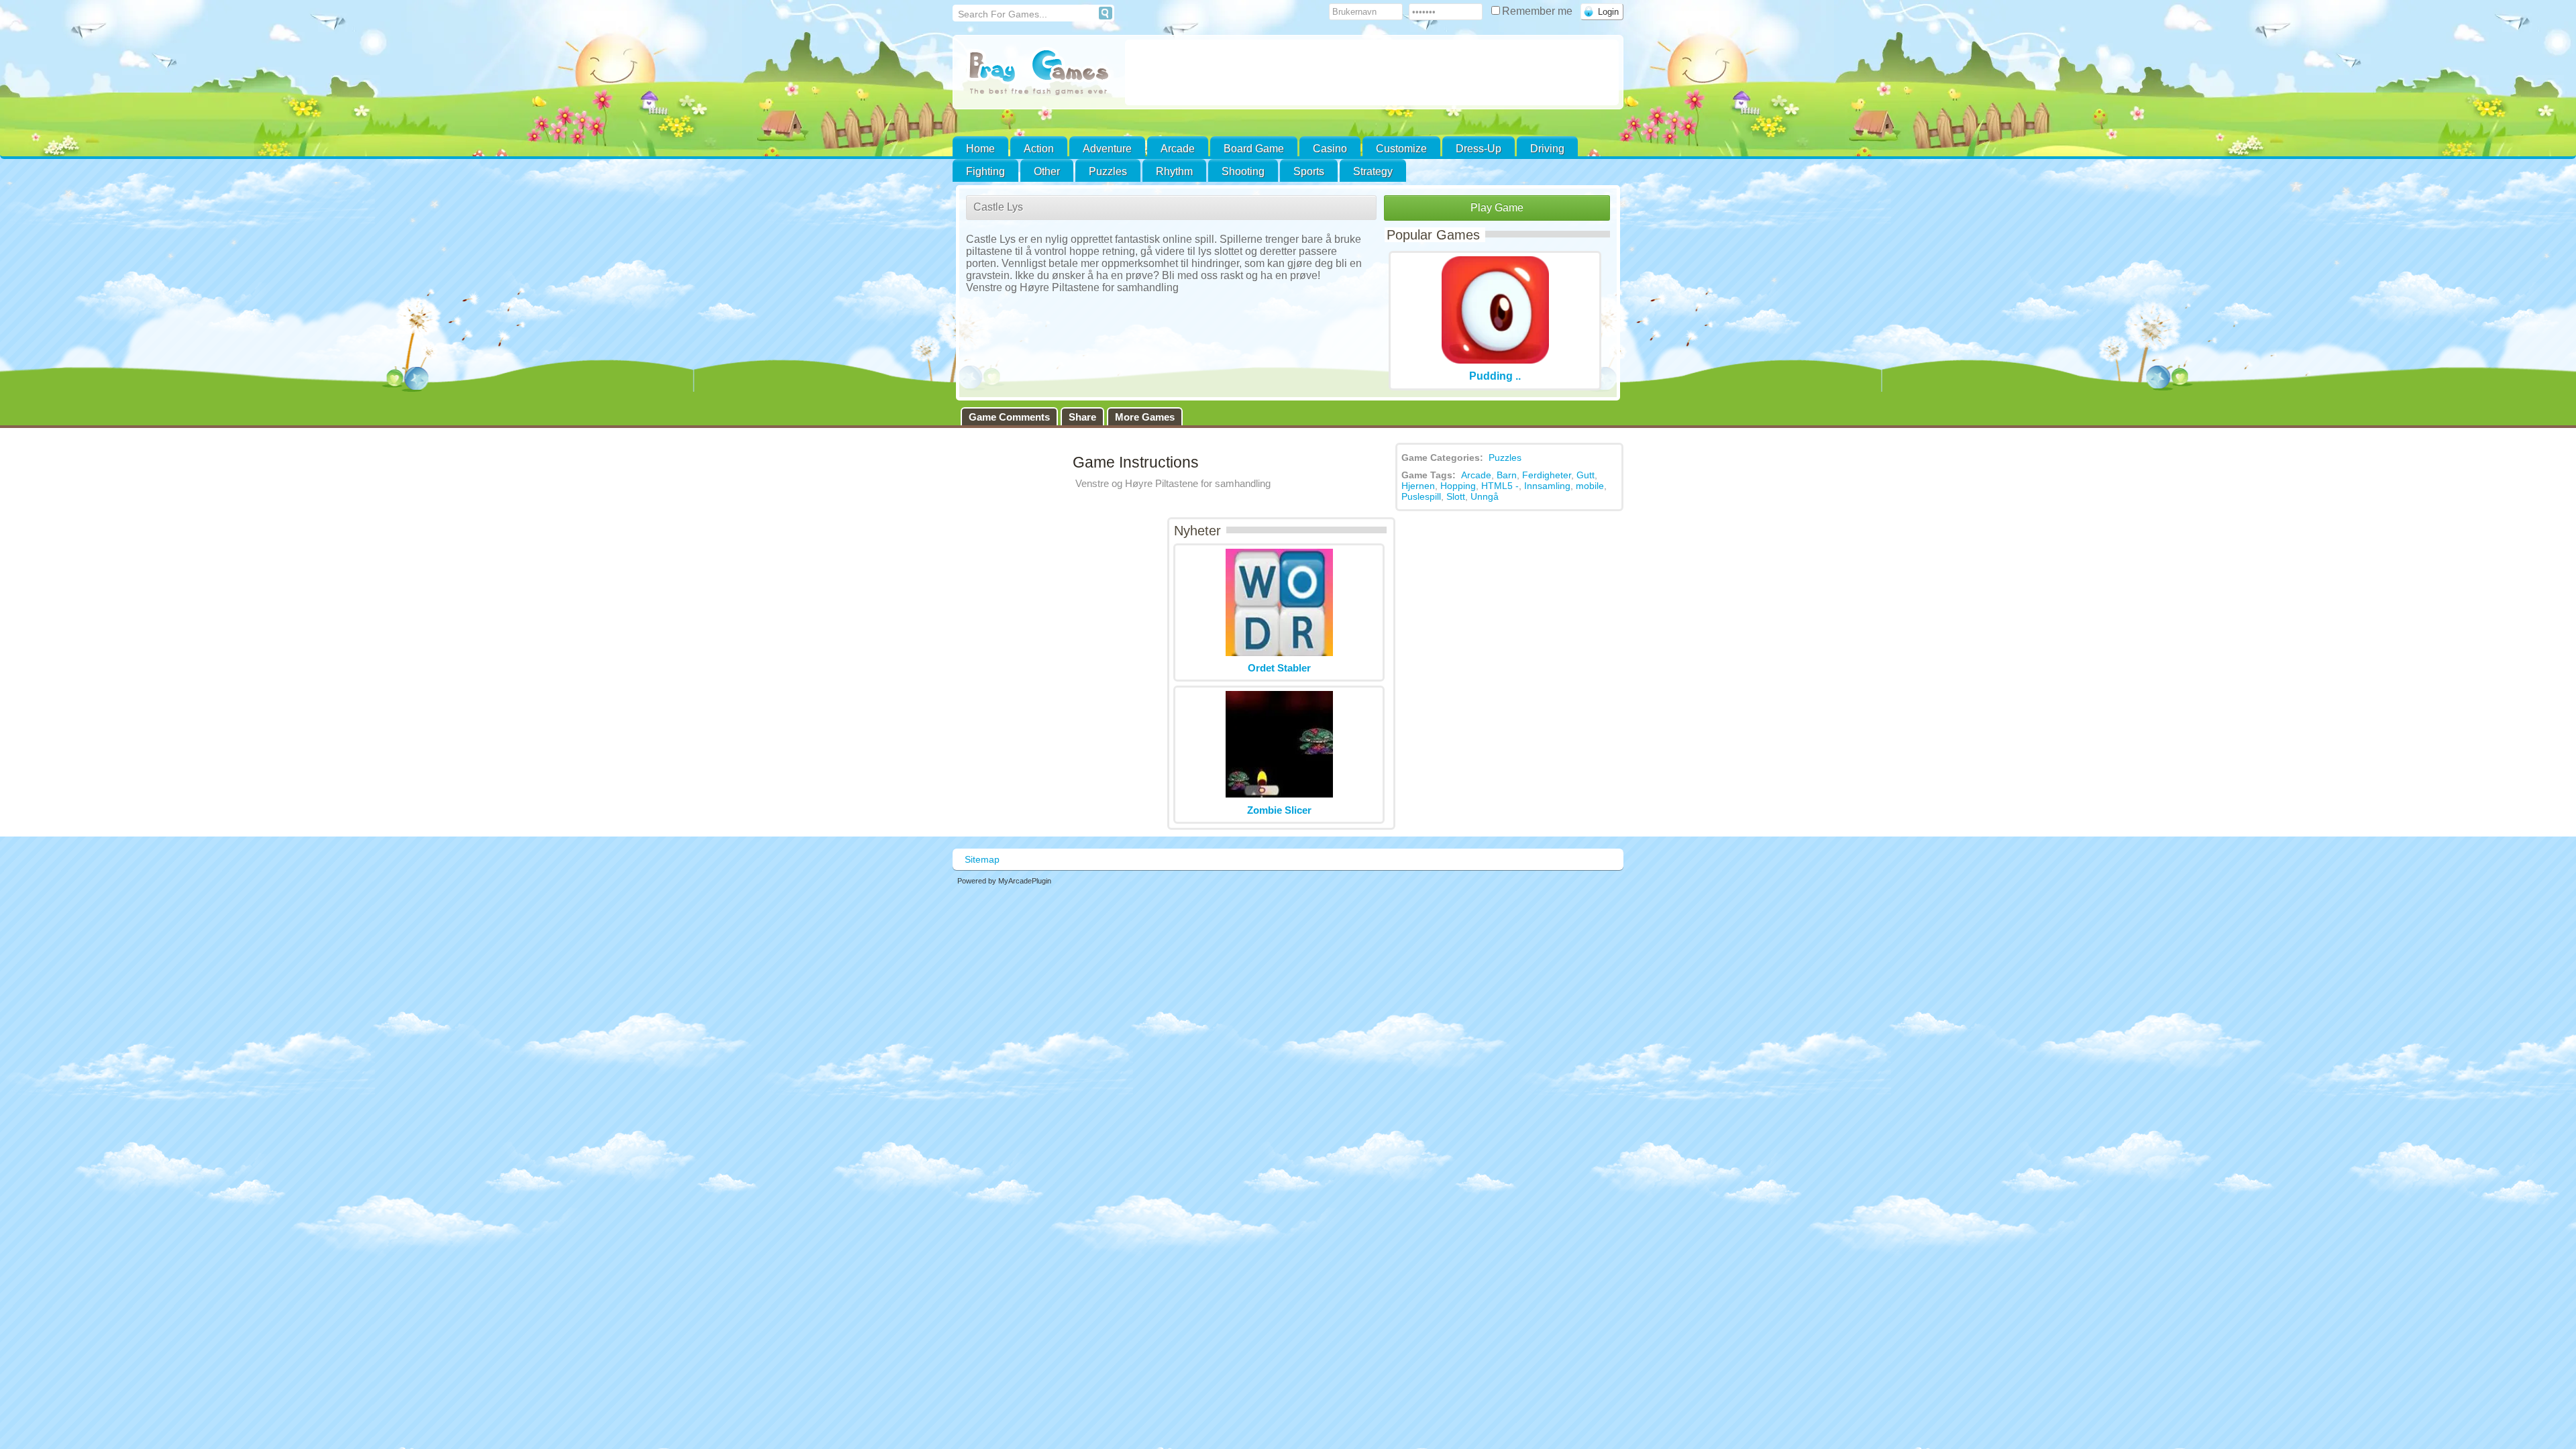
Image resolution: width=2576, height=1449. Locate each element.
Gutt (1586, 475)
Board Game (1254, 149)
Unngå (1485, 496)
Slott (1456, 496)
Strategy (1373, 171)
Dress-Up (1479, 149)
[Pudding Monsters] (1495, 360)
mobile (1590, 486)
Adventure (1107, 149)
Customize (1401, 149)
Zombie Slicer (1279, 810)
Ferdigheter (1547, 475)
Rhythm (1174, 171)
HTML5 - (1500, 486)
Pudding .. (1495, 376)
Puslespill (1421, 496)
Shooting (1243, 171)
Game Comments (1009, 417)
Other (1047, 171)
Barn (1507, 475)
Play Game (1497, 208)
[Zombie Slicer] (1279, 795)
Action (1039, 149)
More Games (1145, 417)
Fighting (985, 171)
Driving (1547, 149)
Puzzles (1108, 171)
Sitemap (982, 859)
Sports (1309, 171)
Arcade (1178, 149)
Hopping (1458, 486)
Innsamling (1547, 486)
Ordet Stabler (1279, 668)
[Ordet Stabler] (1279, 652)
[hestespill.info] (1039, 73)
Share (1082, 417)
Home (980, 149)
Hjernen (1418, 486)
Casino (1330, 149)
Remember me (1539, 11)
